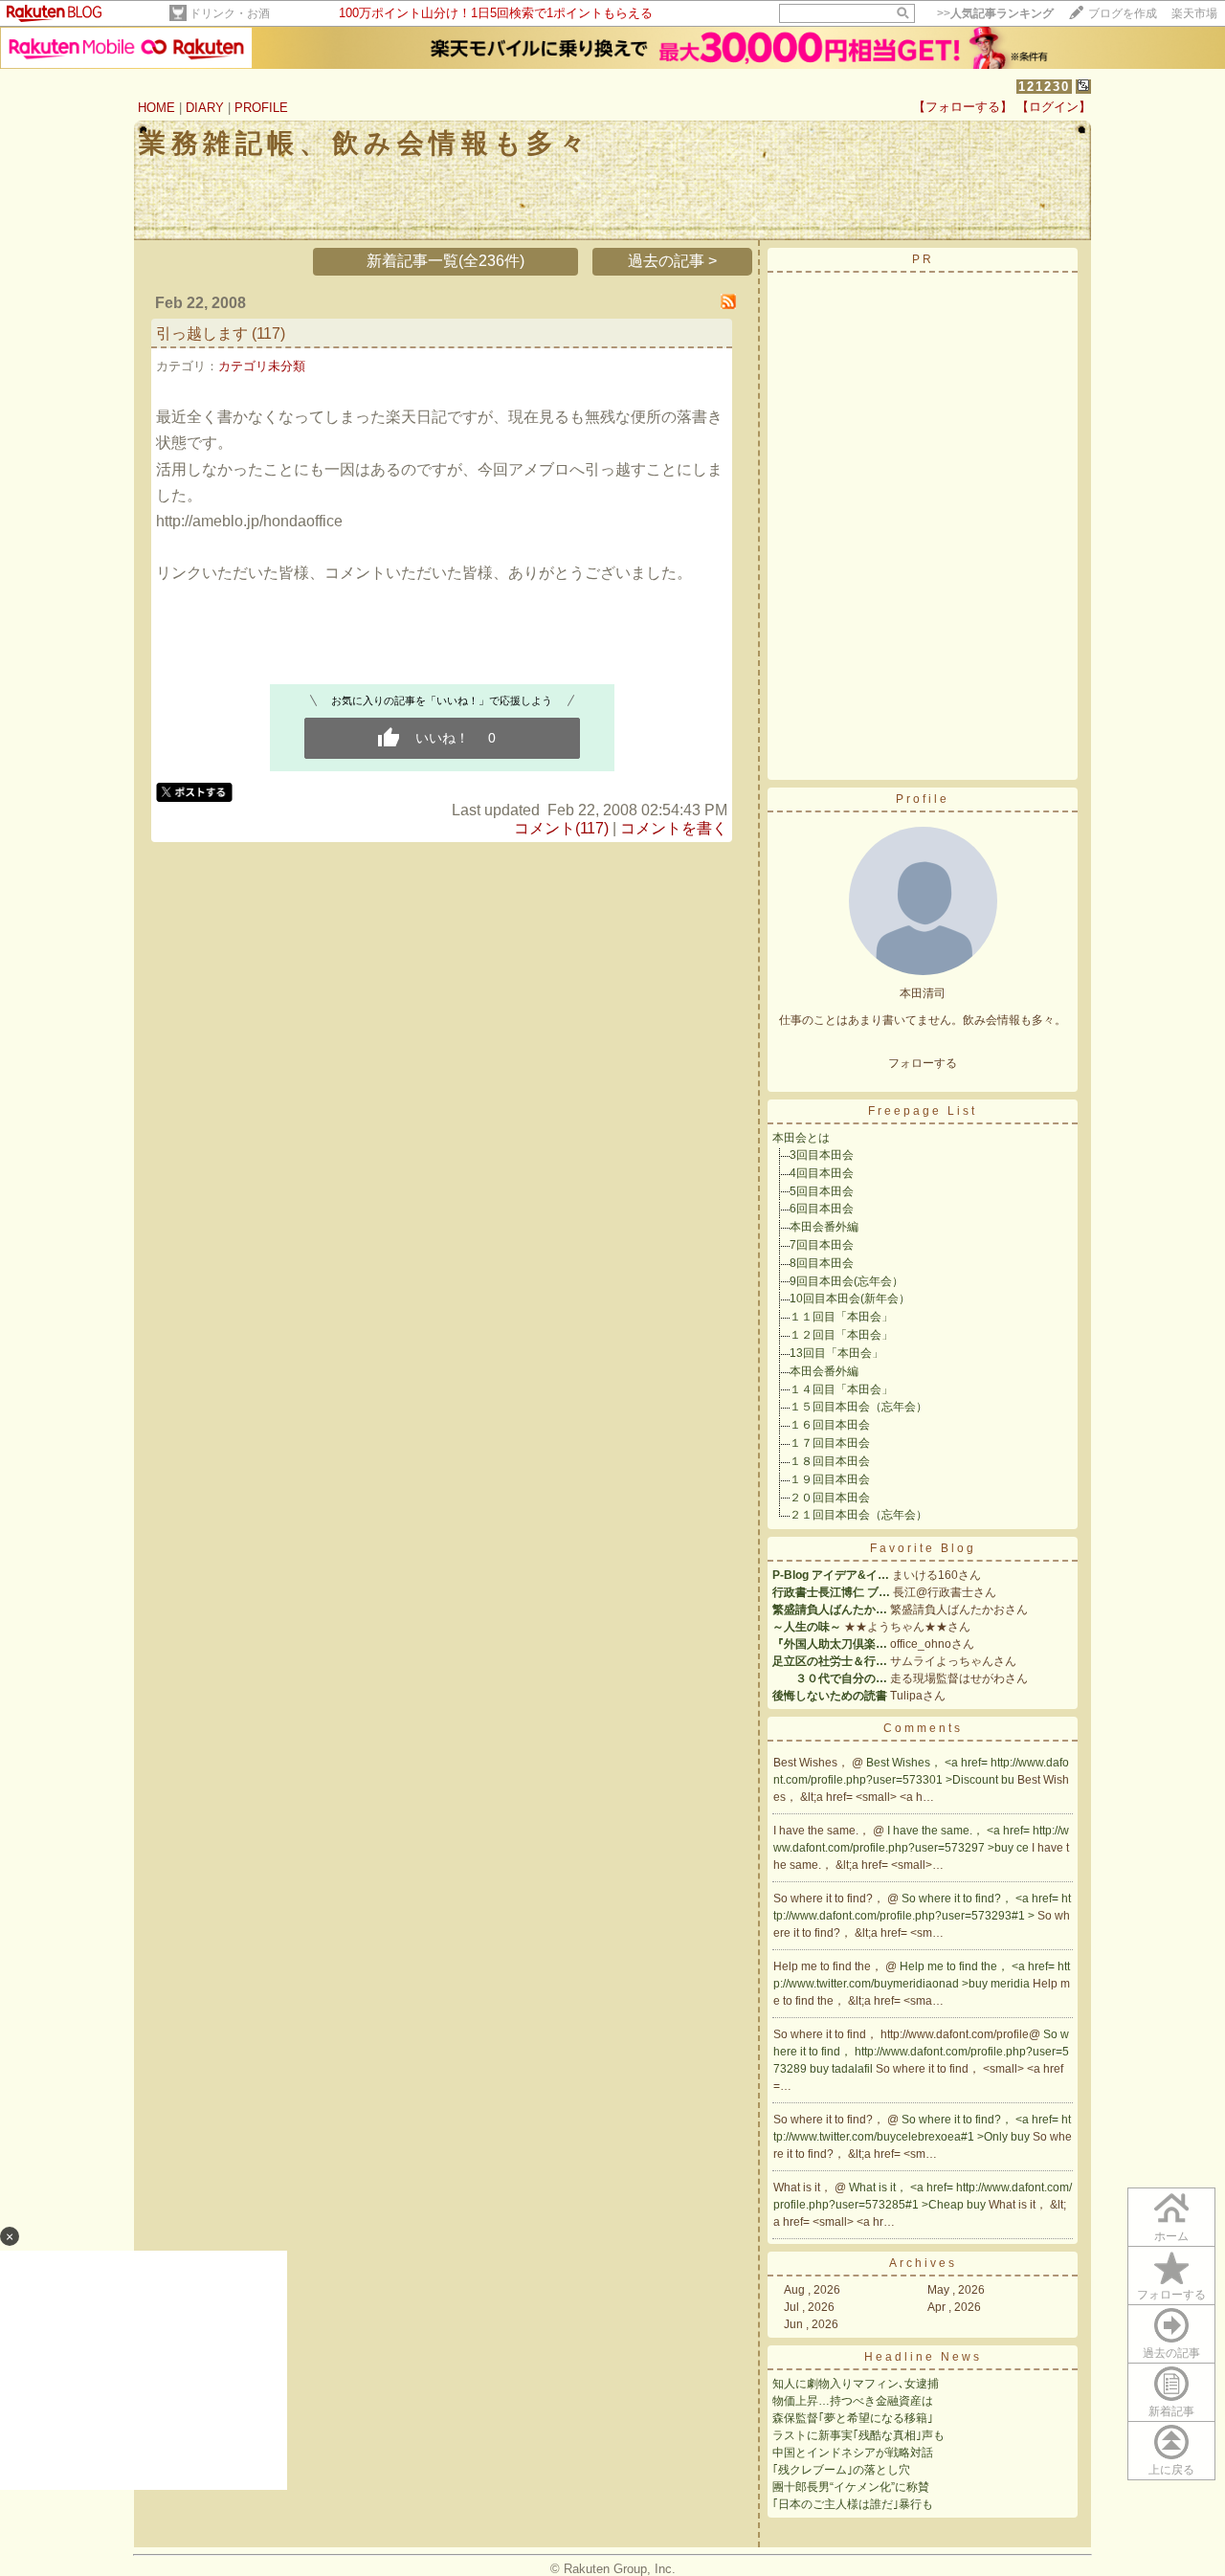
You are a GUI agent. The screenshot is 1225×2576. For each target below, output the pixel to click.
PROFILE (261, 108)
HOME (156, 108)
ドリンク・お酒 (230, 13)
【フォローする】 (963, 107)
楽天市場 (1194, 13)
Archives (923, 2263)
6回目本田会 (822, 1209)
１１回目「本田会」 (841, 1317)
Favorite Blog (923, 1548)
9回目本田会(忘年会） (846, 1281)
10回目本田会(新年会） (850, 1299)
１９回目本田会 (830, 1479)
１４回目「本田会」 (841, 1389)
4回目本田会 (822, 1173)
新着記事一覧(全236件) (445, 261)
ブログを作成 (1123, 13)
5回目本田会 (822, 1191)
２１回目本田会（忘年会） (858, 1515)
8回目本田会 (822, 1263)
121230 (1044, 87)
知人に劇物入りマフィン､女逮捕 (856, 2384)
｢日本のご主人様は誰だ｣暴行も (853, 2504)
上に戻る (1171, 2470)
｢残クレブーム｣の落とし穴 (841, 2470)
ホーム (1171, 2236)
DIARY (205, 108)
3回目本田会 (822, 1155)
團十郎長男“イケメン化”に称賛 (851, 2487)
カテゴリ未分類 (262, 366)
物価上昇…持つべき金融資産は (853, 2401)
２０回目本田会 (830, 1498)
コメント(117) (561, 828)
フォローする (1171, 2295)
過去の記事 (1171, 2353)
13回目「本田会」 (836, 1353)
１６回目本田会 (830, 1425)
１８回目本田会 (830, 1461)
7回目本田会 (822, 1245)
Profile (923, 799)
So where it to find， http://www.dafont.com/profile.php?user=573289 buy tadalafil (921, 2052)
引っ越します (202, 333)
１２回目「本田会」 (841, 1335)
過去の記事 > (672, 261)
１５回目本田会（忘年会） (858, 1407)
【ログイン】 (1054, 107)
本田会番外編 (824, 1227)
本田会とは (801, 1138)
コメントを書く (674, 828)
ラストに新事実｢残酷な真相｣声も (858, 2435)
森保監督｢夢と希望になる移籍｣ (853, 2418)
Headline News (923, 2357)
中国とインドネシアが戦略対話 (853, 2453)
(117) (268, 333)
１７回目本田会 (830, 1443)
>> (995, 13)
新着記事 (1171, 2411)
